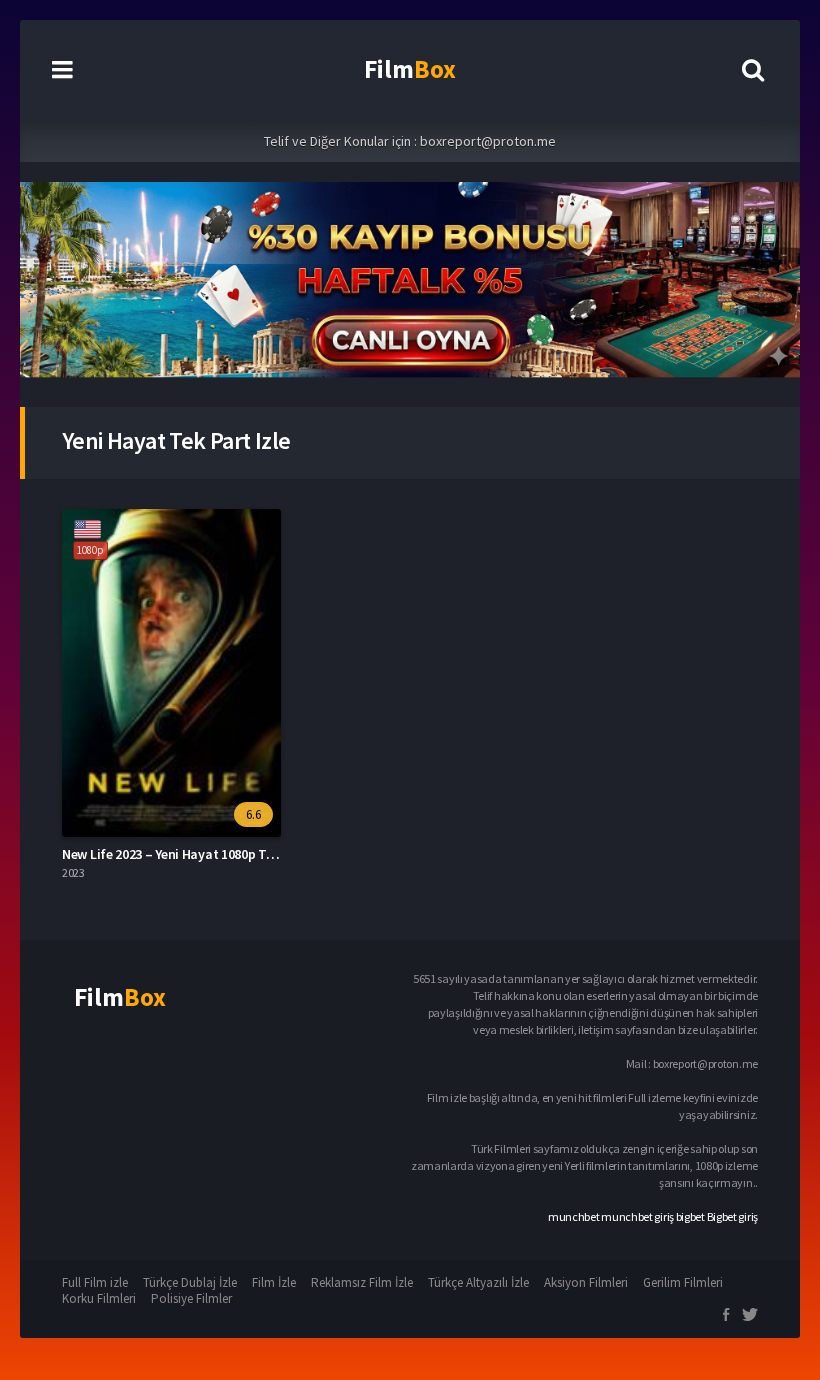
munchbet (574, 1216)
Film (410, 69)
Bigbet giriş (732, 1216)
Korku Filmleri (99, 1298)
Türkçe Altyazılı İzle (478, 1282)
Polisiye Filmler (191, 1298)
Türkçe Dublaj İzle (190, 1282)
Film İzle (274, 1282)
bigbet (690, 1216)
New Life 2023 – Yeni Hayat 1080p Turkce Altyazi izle (214, 854)
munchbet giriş (637, 1216)
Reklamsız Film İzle (362, 1282)
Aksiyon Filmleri (586, 1282)
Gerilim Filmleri (683, 1282)
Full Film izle (95, 1282)
